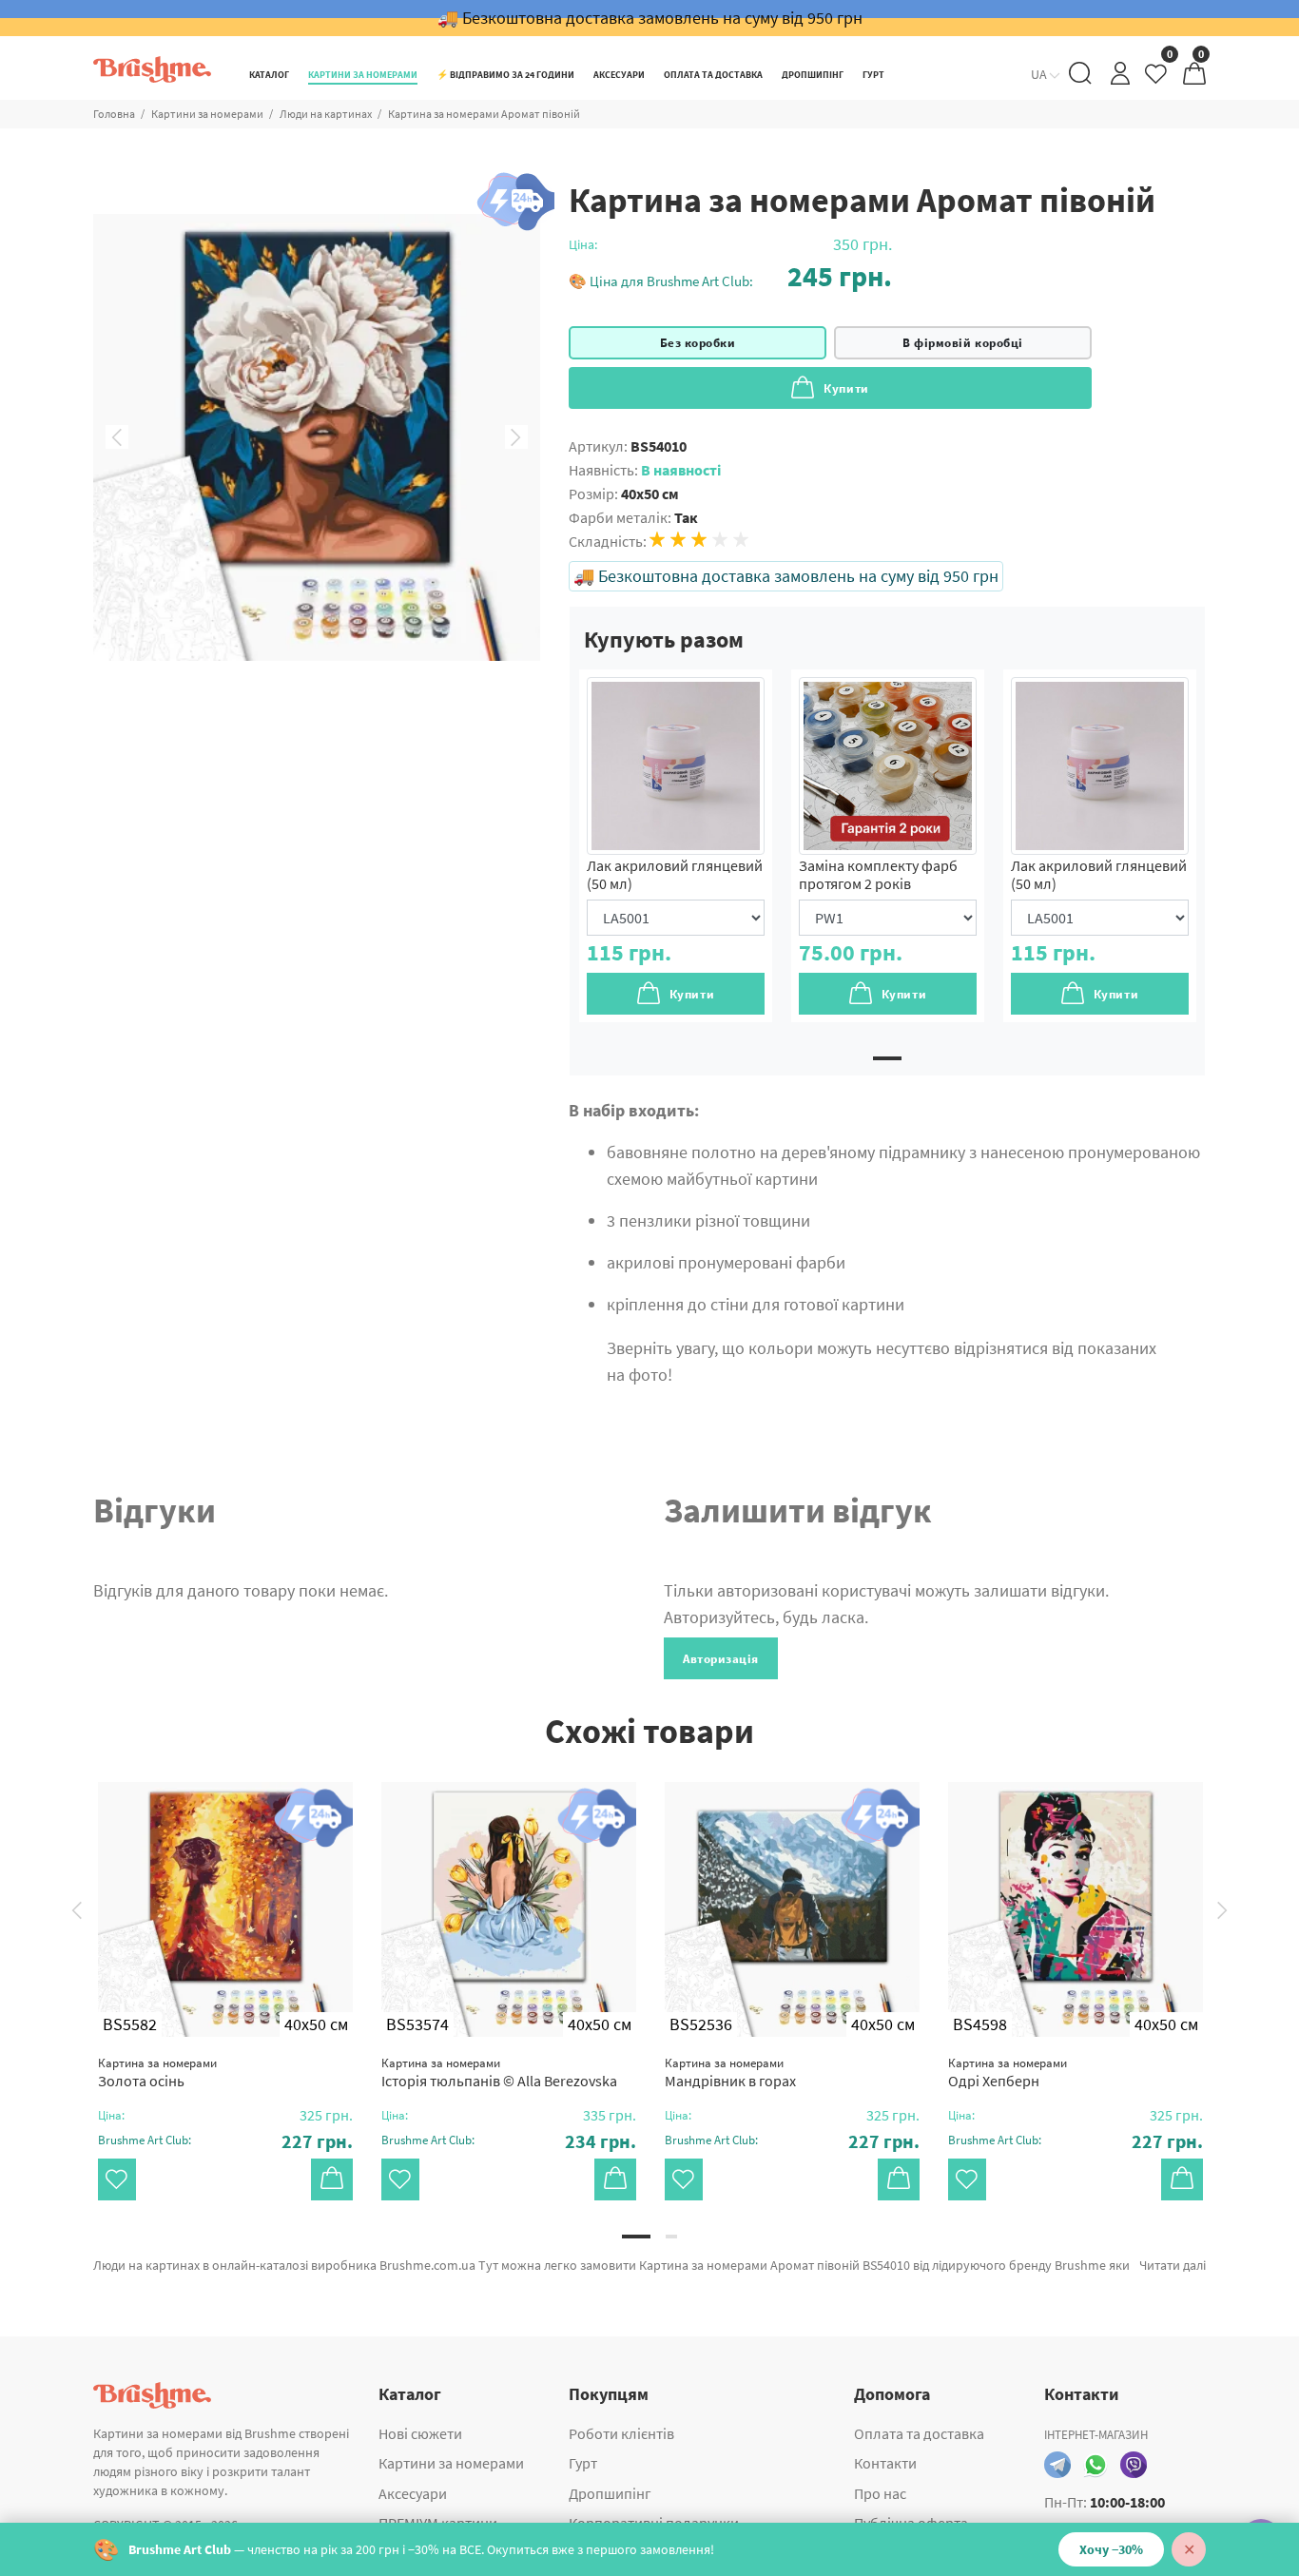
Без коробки (698, 343)
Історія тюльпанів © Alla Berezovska (499, 2072)
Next (516, 437)
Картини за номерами (207, 114)
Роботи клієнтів (621, 2433)
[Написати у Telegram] (1057, 2465)
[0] (1157, 78)
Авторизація (721, 1659)
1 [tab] (887, 1058)
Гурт (583, 2463)
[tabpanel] (676, 846)
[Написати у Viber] (1134, 2465)
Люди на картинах (326, 114)
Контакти (885, 2463)
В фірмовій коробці (962, 343)
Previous (117, 437)
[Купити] (332, 2179)
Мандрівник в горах (730, 2072)
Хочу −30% (1111, 2549)
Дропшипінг (610, 2493)
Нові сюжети (420, 2433)
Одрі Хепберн (1008, 2072)
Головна (114, 114)
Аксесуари (413, 2493)
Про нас (880, 2493)
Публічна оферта (911, 2523)
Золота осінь (157, 2072)
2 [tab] (671, 2237)
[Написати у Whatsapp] (1095, 2465)
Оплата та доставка (919, 2433)
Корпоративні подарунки (654, 2523)
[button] (730, 276)
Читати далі (1173, 2265)
